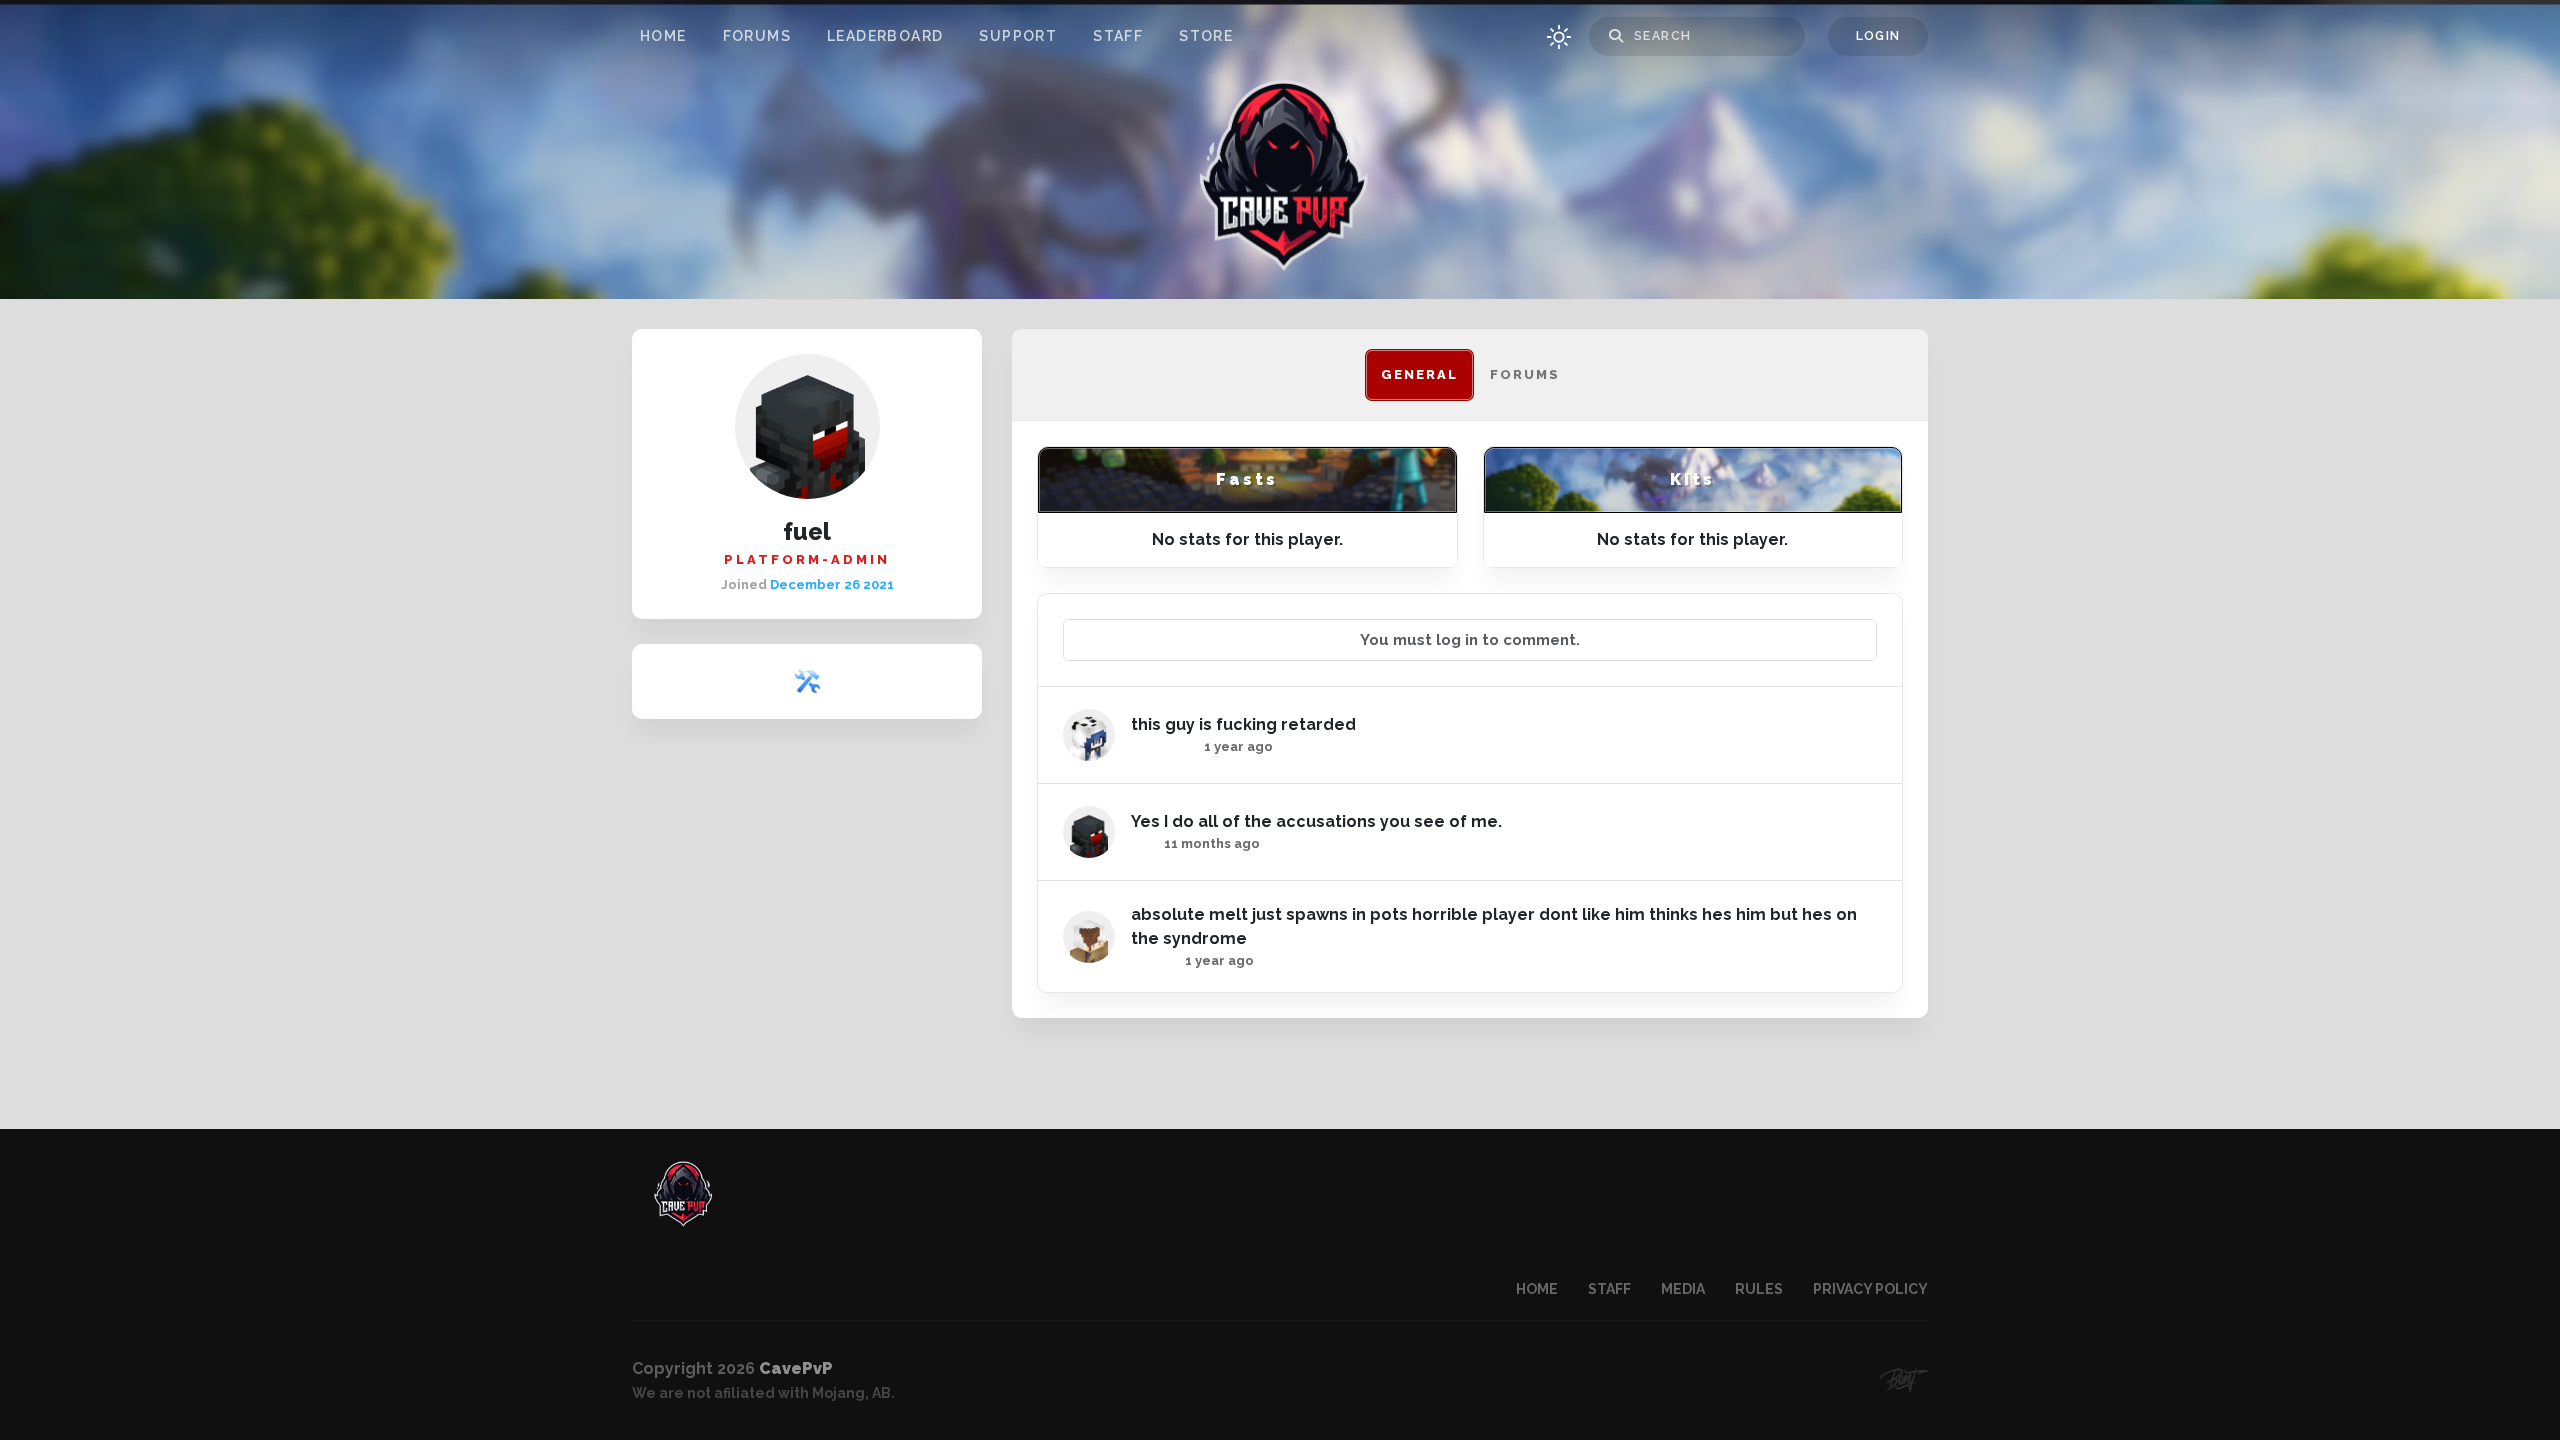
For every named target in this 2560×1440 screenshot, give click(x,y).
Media (1683, 1289)
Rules (1759, 1289)
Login (1878, 36)
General (1419, 374)
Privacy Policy (1870, 1289)
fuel (1144, 843)
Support (1018, 36)
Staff (1118, 36)
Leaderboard (885, 36)
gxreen (1155, 960)
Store (1206, 36)
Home (663, 36)
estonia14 (1164, 746)
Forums (757, 36)
